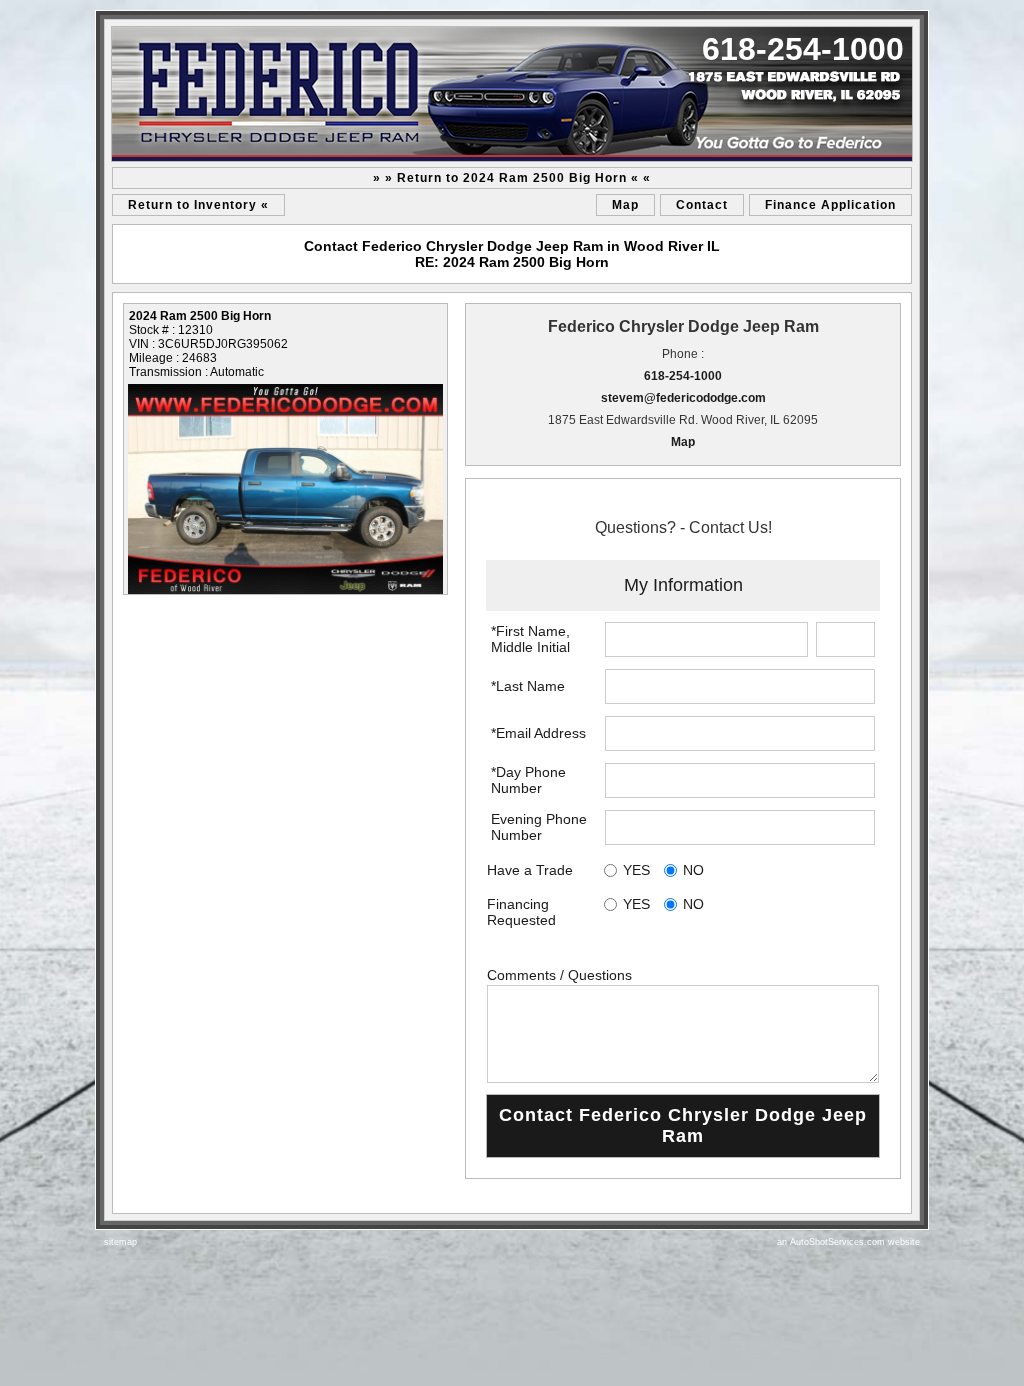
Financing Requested (521, 912)
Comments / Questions (559, 975)
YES (636, 870)
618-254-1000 (683, 376)
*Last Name (528, 686)
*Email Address (538, 733)
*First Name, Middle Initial (530, 639)
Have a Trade (530, 870)
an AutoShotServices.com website (848, 1242)
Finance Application (830, 205)
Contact (702, 205)
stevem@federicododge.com (683, 398)
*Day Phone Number (528, 780)
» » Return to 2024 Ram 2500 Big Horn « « (512, 178)
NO (693, 870)
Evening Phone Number (539, 827)
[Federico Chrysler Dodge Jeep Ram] (512, 94)
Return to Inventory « (198, 205)
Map (625, 205)
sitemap (120, 1242)
